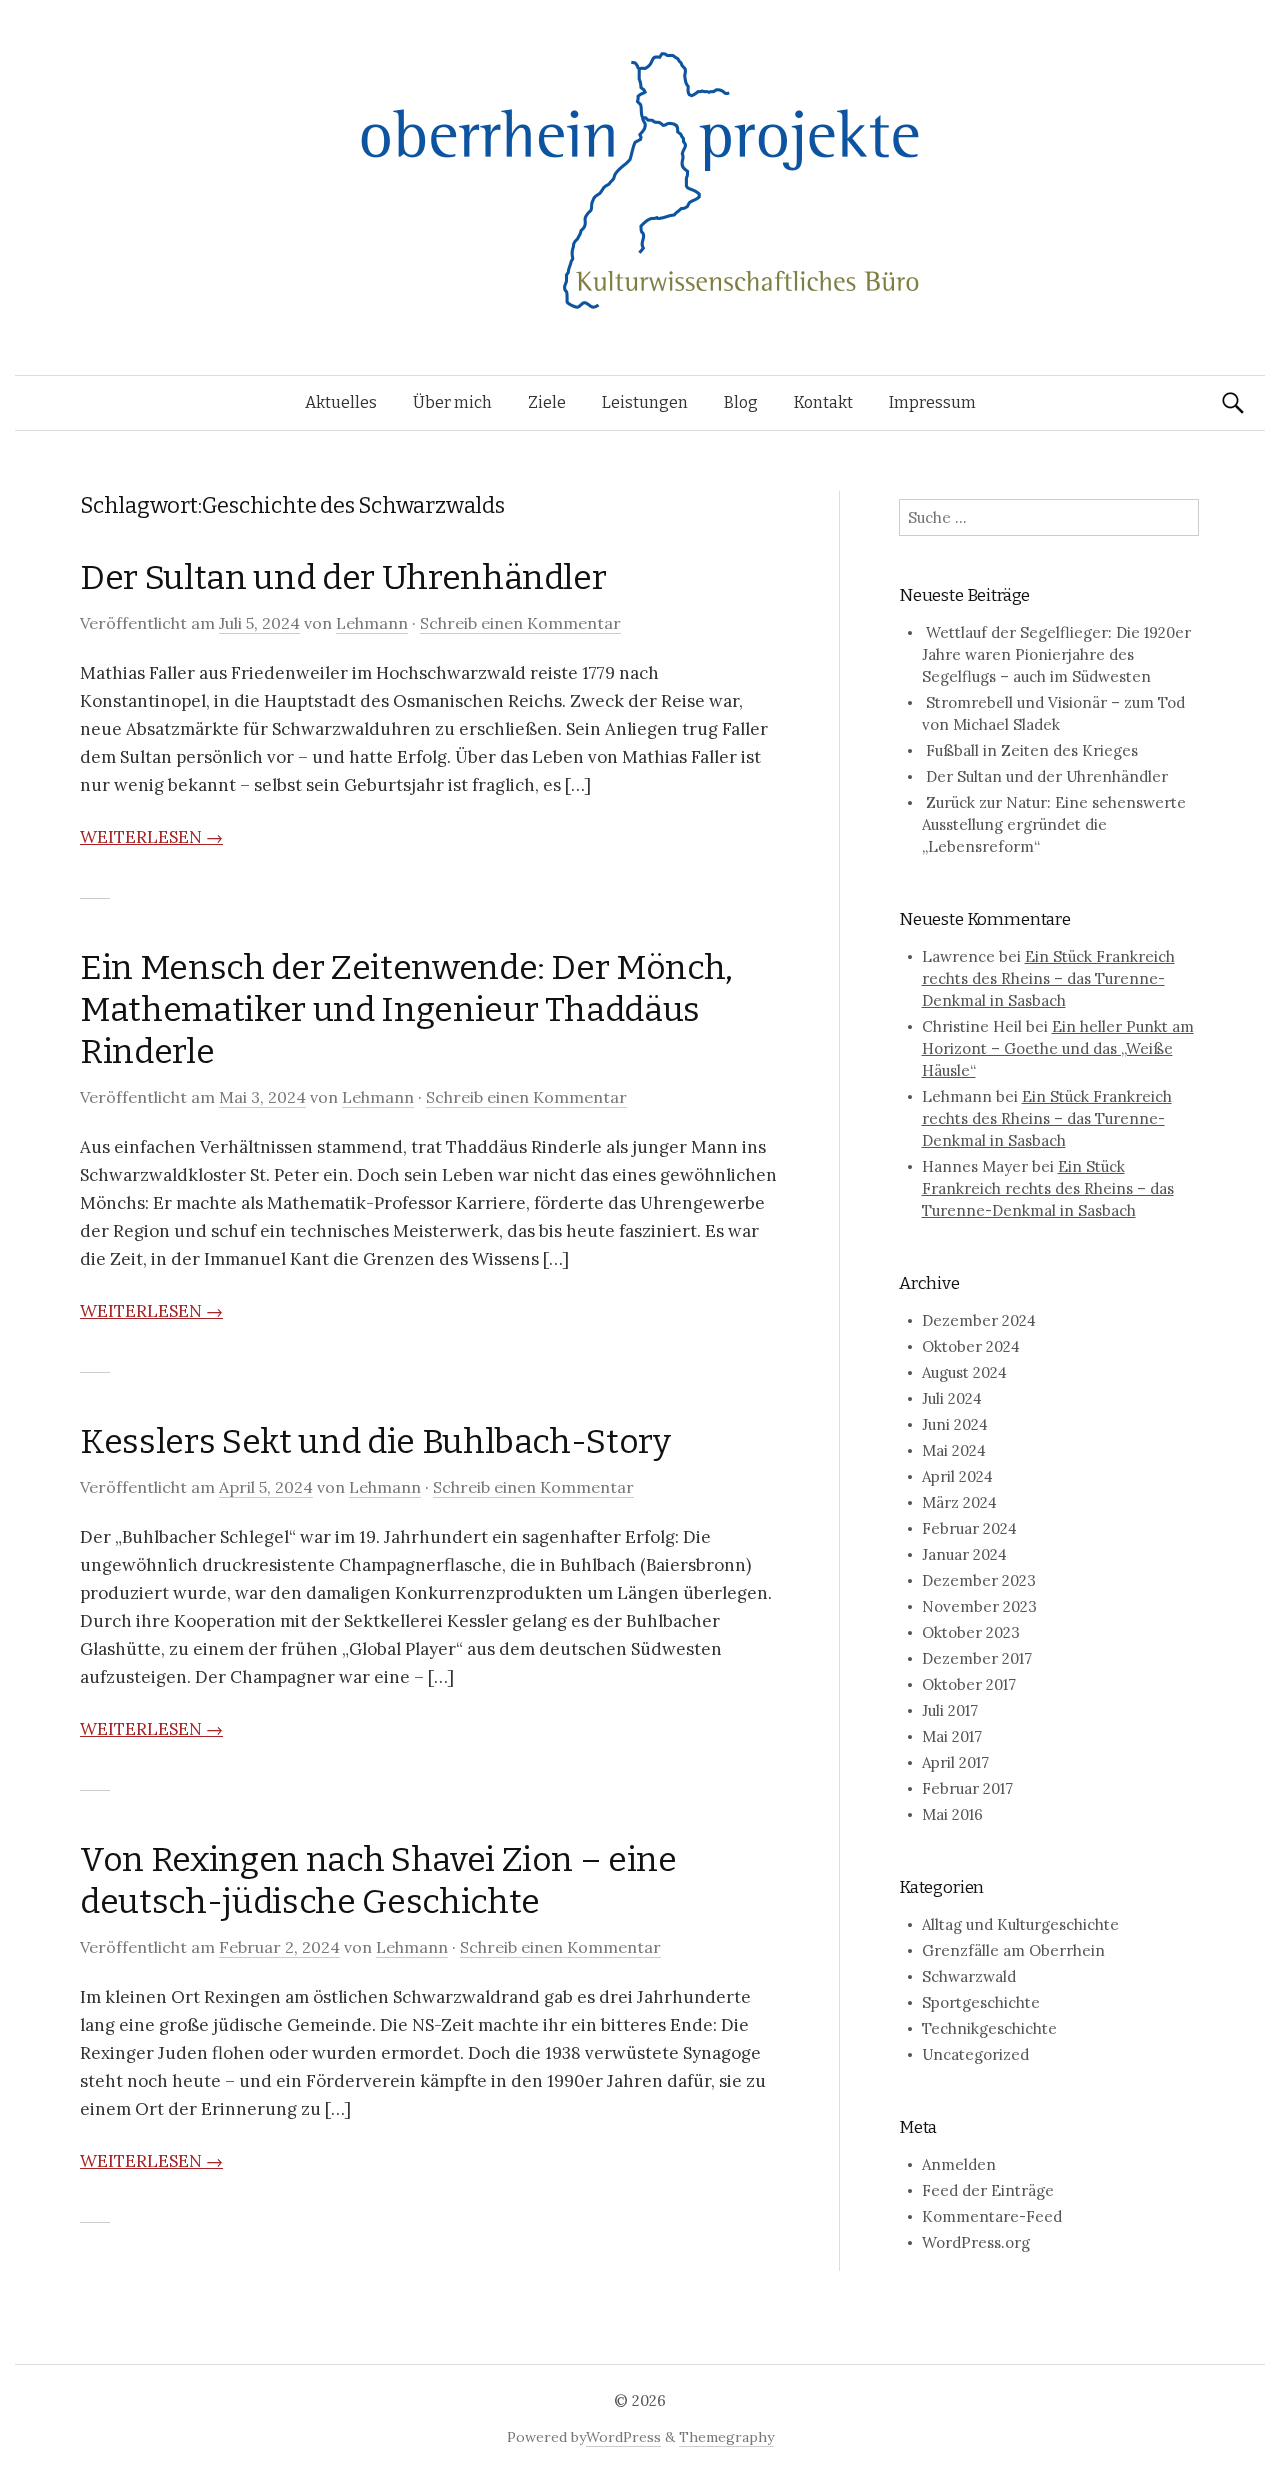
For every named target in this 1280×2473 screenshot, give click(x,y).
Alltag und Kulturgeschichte (1020, 1924)
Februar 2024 (969, 1528)
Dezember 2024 (979, 1320)
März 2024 (959, 1502)
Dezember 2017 (977, 1658)
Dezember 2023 (979, 1580)
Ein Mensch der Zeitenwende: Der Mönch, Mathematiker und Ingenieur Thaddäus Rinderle (406, 1009)
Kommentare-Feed (992, 2216)
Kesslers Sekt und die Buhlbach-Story (375, 1441)
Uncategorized (975, 2054)
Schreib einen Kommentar (520, 623)
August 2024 (964, 1372)
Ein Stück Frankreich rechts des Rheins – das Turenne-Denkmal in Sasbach (1048, 978)
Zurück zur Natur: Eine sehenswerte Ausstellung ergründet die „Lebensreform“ (1054, 824)
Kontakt (823, 402)
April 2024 (957, 1476)
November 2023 (979, 1606)
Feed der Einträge (988, 2190)
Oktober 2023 (971, 1632)
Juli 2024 (952, 1398)
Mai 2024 (954, 1450)
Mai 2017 (952, 1736)
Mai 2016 (952, 1814)
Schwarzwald (969, 1976)
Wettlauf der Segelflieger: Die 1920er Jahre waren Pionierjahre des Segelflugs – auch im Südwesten (1056, 654)
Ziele (547, 402)
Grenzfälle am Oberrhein (1013, 1950)
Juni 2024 (955, 1424)
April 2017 (955, 1762)
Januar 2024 (964, 1554)
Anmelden (959, 2164)
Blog (741, 402)
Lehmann (372, 623)
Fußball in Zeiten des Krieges (1032, 750)
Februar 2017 (967, 1788)
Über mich (452, 402)
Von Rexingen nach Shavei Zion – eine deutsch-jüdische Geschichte (378, 1880)
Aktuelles (341, 402)
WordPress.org (976, 2242)
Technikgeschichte (989, 2028)
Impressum (932, 402)
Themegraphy (726, 2437)
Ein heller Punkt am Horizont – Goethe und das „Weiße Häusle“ (1058, 1048)
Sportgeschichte (981, 2002)
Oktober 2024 (971, 1346)
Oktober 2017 (969, 1684)
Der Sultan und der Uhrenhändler (343, 577)
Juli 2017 (950, 1710)
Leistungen (645, 402)
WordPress (623, 2437)
